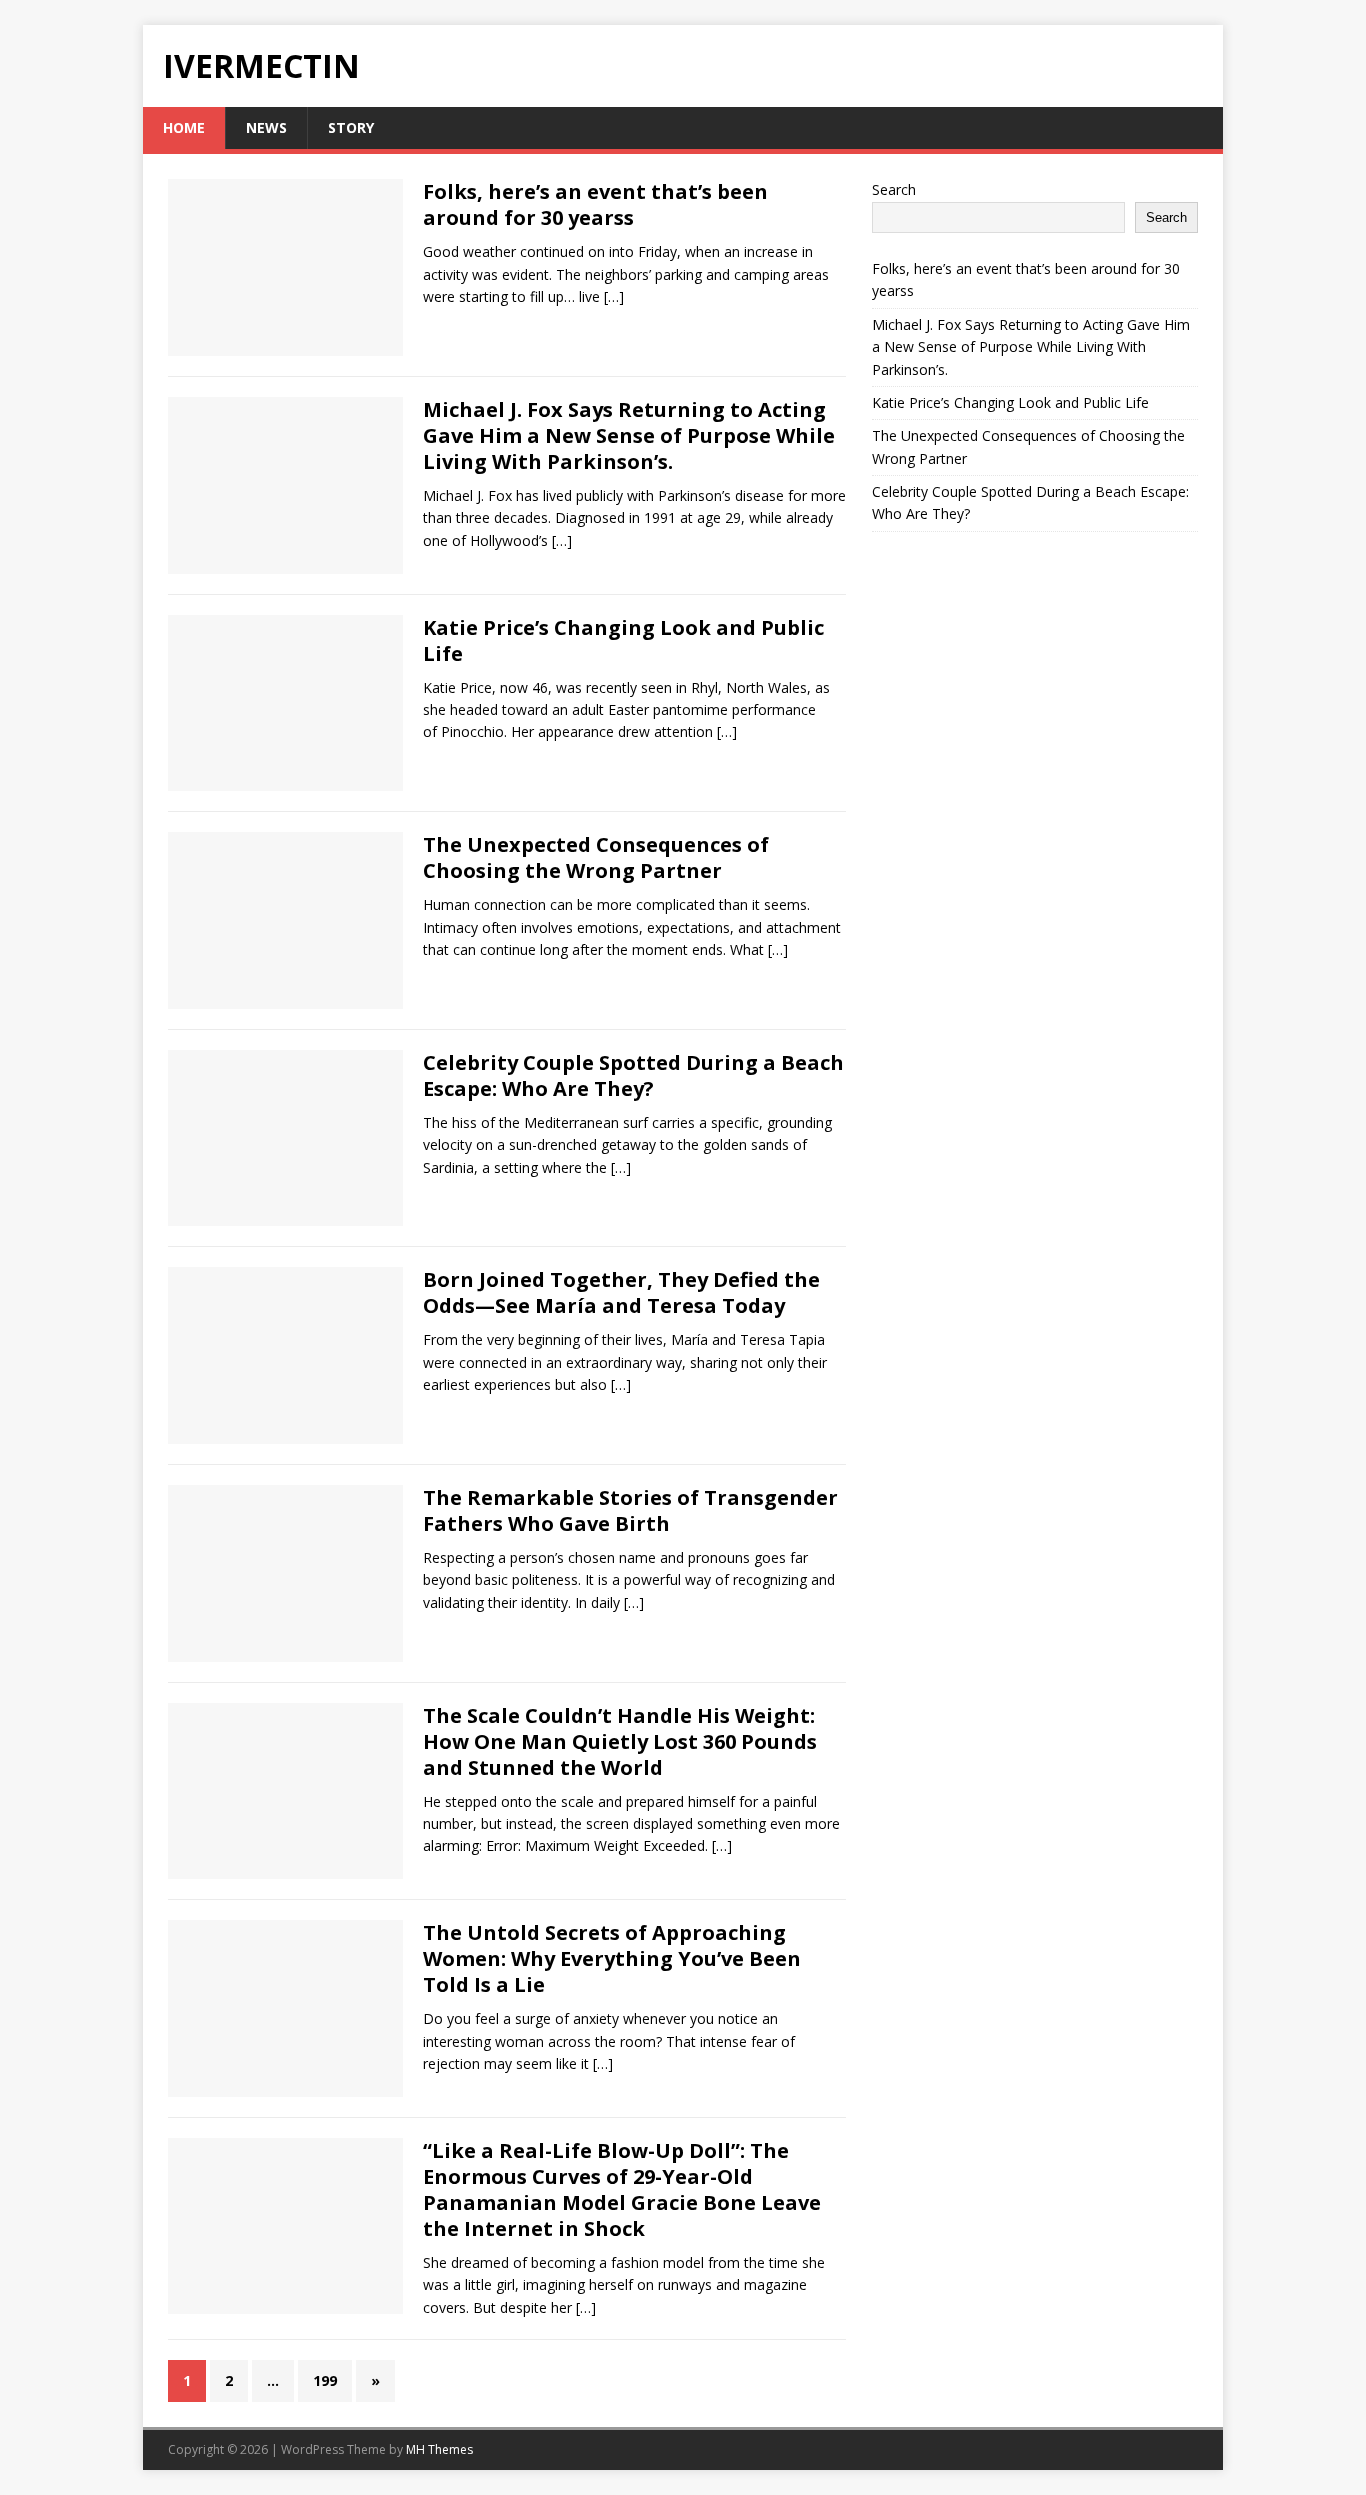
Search (894, 189)
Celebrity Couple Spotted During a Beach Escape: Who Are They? (633, 1075)
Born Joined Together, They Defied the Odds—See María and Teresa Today (621, 1292)
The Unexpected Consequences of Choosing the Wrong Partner (596, 857)
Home (184, 127)
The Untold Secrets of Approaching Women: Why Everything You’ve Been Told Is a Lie (612, 1958)
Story (351, 127)
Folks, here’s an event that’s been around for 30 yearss (595, 204)
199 (325, 2380)
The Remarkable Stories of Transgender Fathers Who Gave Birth (630, 1510)
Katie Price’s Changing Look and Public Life (623, 640)
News (266, 127)
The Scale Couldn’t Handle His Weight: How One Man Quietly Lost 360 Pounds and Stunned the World (620, 1741)
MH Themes (439, 2449)
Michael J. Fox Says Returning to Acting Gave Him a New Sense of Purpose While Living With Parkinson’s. (629, 435)
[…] (614, 296)
